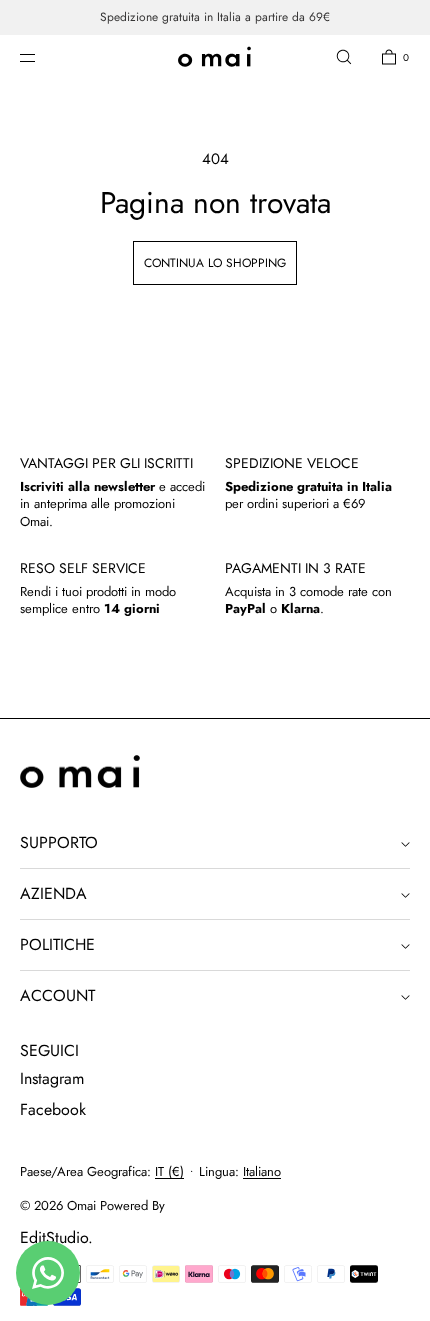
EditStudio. (56, 1237)
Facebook (53, 1109)
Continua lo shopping (215, 263)
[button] (344, 57)
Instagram (52, 1078)
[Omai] (214, 57)
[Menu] (44, 57)
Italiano (262, 1171)
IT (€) (169, 1171)
